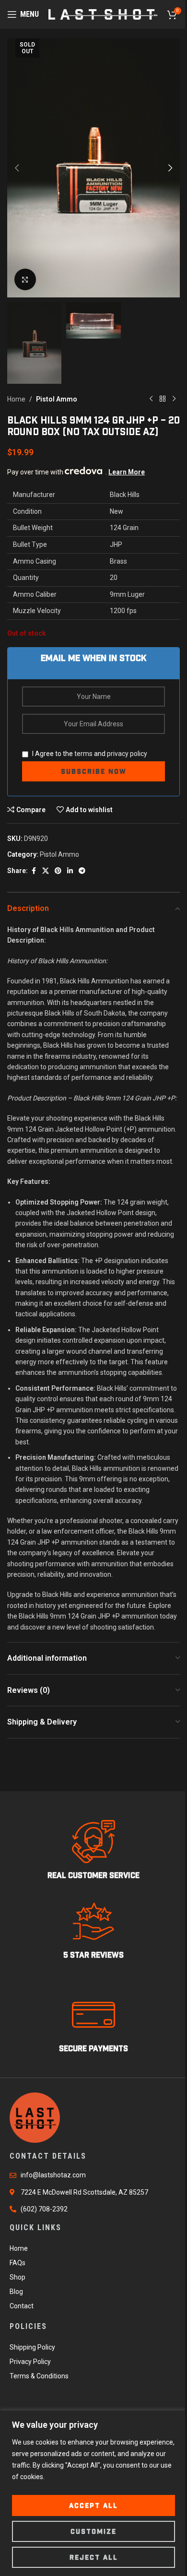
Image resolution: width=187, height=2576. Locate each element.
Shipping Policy (32, 2347)
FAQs (18, 2263)
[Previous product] (151, 399)
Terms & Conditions (39, 2376)
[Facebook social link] (34, 871)
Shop (18, 2277)
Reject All (94, 2557)
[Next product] (174, 399)
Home (16, 399)
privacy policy (127, 754)
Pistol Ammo (57, 399)
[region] (93, 2493)
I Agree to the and (89, 754)
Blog (16, 2292)
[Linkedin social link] (70, 871)
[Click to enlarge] (25, 279)
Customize (93, 2531)
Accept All (93, 2505)
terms (83, 754)
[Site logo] (103, 14)
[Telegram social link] (82, 871)
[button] (17, 168)
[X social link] (46, 871)
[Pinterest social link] (58, 871)
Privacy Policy (30, 2362)
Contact (22, 2306)
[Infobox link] (93, 1850)
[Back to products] (163, 399)
